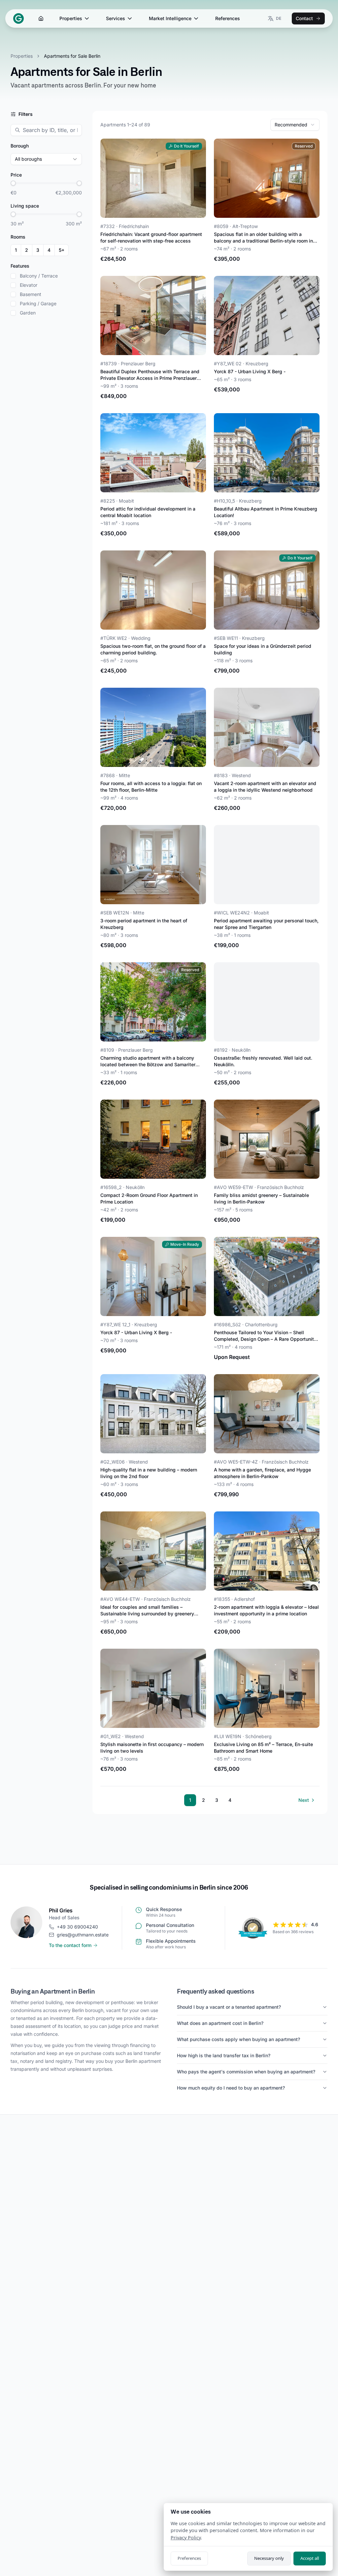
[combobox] (295, 125)
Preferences (189, 2558)
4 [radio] (49, 250)
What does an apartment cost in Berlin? (220, 2023)
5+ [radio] (62, 250)
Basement (31, 294)
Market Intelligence (170, 18)
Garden (28, 313)
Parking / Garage (38, 304)
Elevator (29, 285)
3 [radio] (38, 250)
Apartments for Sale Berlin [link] (72, 56)
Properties (71, 18)
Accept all (310, 2558)
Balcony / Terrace (39, 276)
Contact (304, 18)
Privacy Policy (186, 2538)
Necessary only (269, 2558)
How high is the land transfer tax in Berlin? (224, 2055)
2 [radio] (27, 250)
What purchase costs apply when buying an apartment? (238, 2039)
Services (116, 18)
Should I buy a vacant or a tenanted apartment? (229, 2007)
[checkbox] (13, 276)
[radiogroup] (40, 250)
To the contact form (70, 1945)
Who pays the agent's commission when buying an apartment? (246, 2072)
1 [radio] (16, 250)
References (228, 18)
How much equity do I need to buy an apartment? (231, 2088)
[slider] (13, 183)
